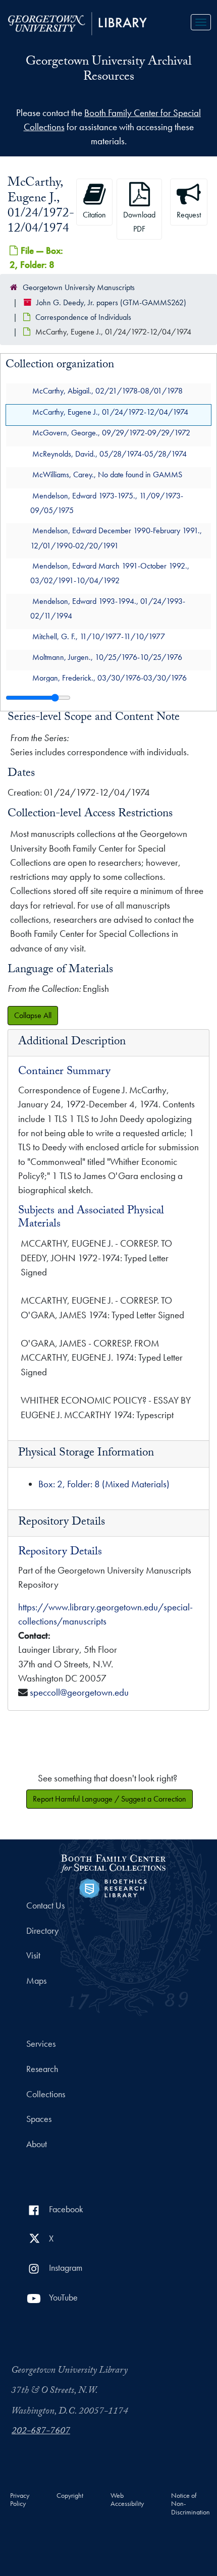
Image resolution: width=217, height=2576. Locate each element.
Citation (94, 215)
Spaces (39, 2119)
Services (41, 2044)
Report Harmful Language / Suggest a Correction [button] (110, 1799)
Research (42, 2069)
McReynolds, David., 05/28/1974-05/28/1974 (110, 454)
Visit (33, 1955)
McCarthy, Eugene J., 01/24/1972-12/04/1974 (110, 412)
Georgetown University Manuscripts (79, 287)
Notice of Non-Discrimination (191, 2504)
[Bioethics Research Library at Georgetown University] (113, 1887)
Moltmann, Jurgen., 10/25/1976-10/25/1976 (107, 657)
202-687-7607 (41, 2432)
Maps (36, 1981)
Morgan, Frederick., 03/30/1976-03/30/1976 (110, 678)
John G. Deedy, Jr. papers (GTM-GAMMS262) (111, 302)
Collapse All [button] (33, 1015)
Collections (46, 2094)
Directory (42, 1931)
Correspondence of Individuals (83, 317)
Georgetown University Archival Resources (108, 70)
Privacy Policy (20, 2500)
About (37, 2144)
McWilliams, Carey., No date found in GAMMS (107, 475)
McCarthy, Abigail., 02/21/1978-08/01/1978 (107, 391)
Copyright (70, 2496)
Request (189, 215)
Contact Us (45, 1906)
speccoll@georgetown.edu (79, 1692)
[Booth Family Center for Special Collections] (113, 1862)
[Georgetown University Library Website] (77, 22)
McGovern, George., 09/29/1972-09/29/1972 (111, 433)
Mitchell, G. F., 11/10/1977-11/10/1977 (99, 636)
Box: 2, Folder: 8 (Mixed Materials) (104, 1484)
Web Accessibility (127, 2500)
